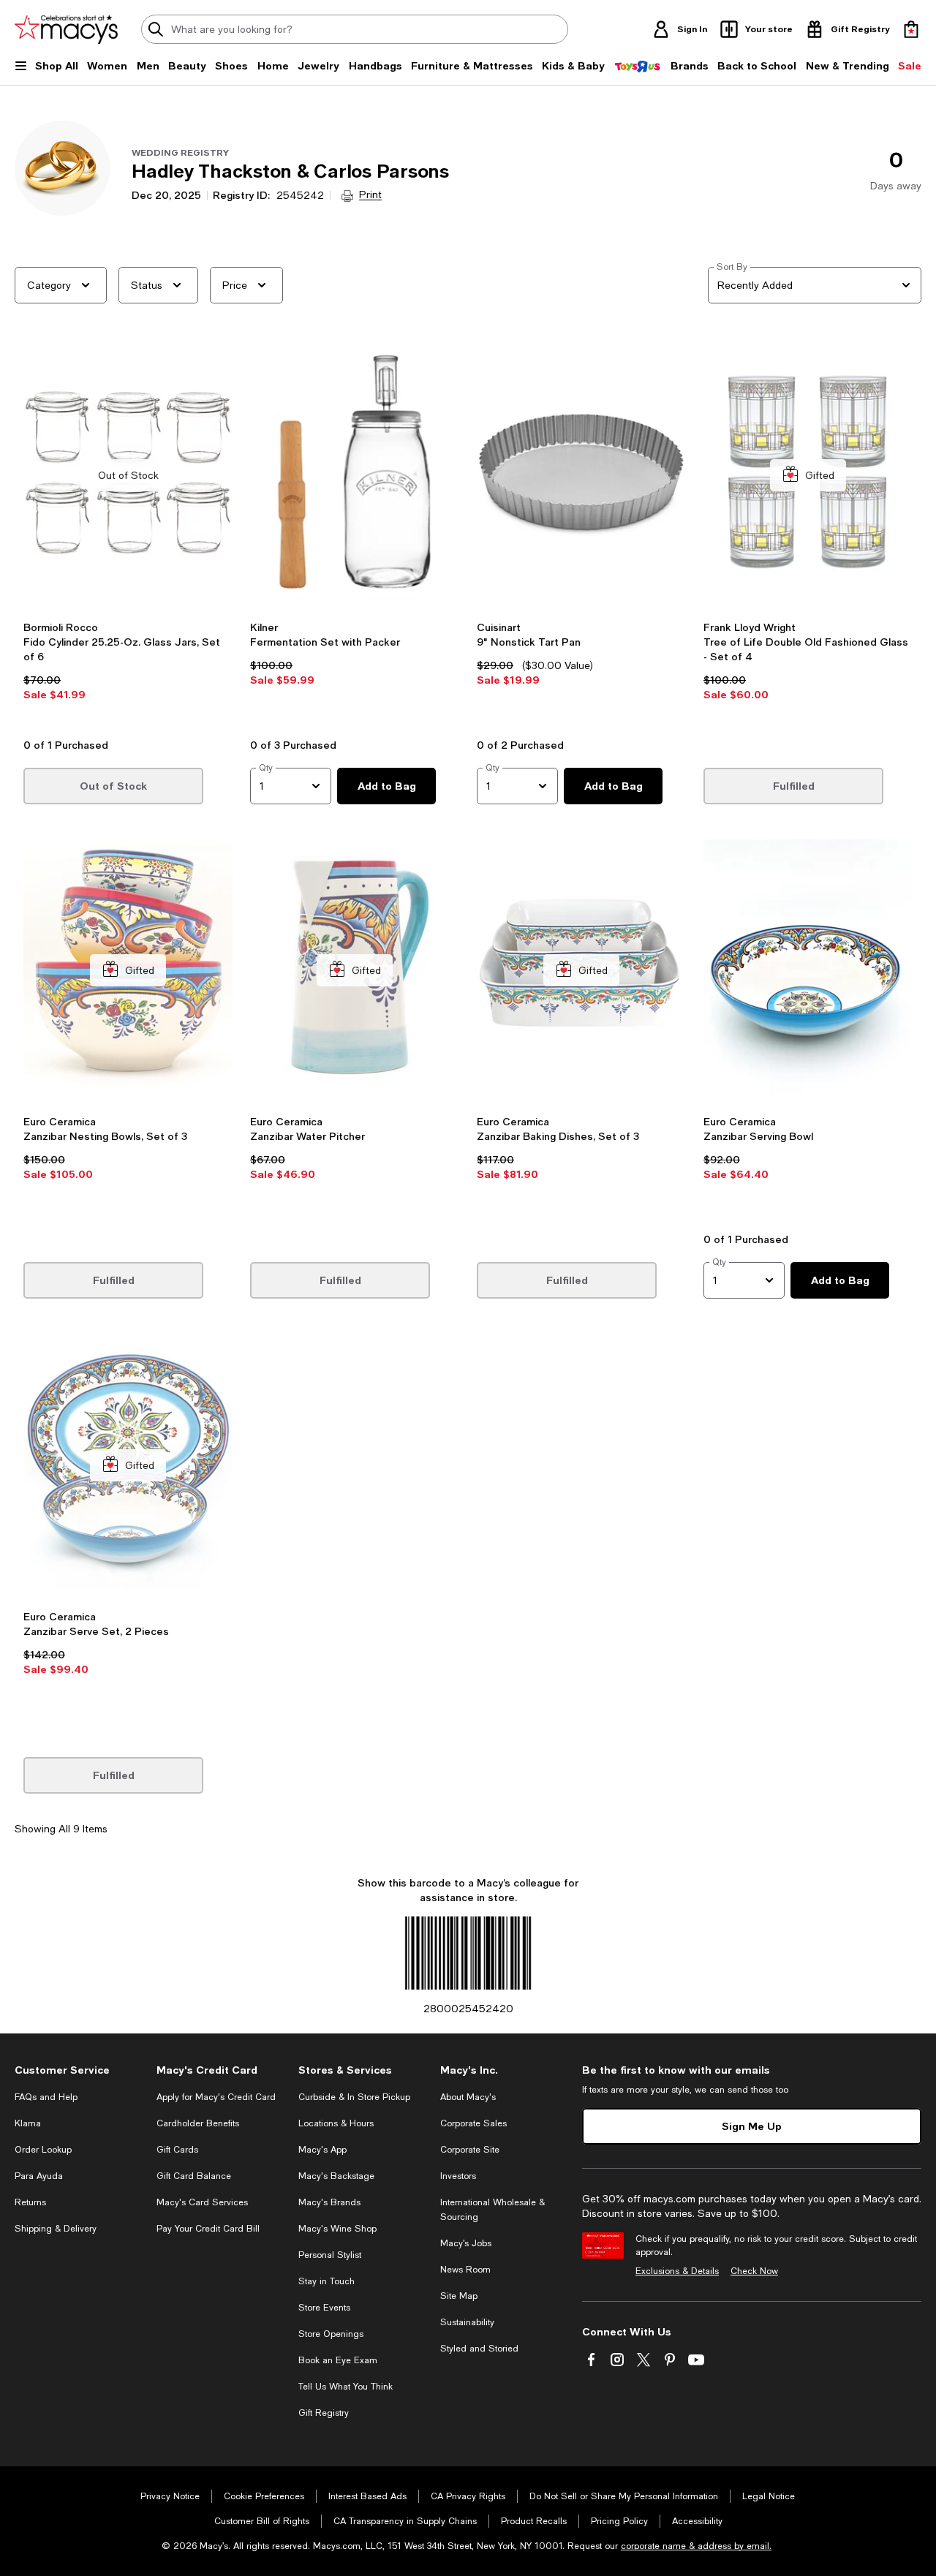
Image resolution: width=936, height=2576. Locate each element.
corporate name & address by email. (696, 2546)
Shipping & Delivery (56, 2229)
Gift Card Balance (194, 2176)
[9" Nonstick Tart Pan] (581, 476)
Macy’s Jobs (466, 2243)
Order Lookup (43, 2150)
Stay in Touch (327, 2281)
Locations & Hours (336, 2123)
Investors (458, 2176)
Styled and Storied (479, 2349)
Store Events (324, 2308)
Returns (30, 2202)
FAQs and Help (46, 2097)
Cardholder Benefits (198, 2123)
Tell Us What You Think (346, 2387)
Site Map (459, 2296)
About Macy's (468, 2097)
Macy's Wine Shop (337, 2229)
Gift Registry (324, 2413)
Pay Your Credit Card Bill (208, 2229)
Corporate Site (470, 2150)
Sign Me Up (752, 2126)
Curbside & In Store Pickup (354, 2097)
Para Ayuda (39, 2176)
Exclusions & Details (677, 2271)
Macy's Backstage (336, 2176)
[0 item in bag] (911, 29)
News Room (465, 2270)
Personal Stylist (330, 2255)
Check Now (754, 2271)
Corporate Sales (473, 2123)
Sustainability (467, 2322)
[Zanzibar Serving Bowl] (808, 971)
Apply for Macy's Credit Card (216, 2097)
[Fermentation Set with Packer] (355, 476)
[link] (128, 675)
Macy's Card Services (202, 2202)
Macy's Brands (329, 2202)
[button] (128, 537)
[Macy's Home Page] (66, 29)
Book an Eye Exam (338, 2360)
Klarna (28, 2123)
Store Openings (331, 2334)
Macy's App (322, 2150)
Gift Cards (177, 2150)
